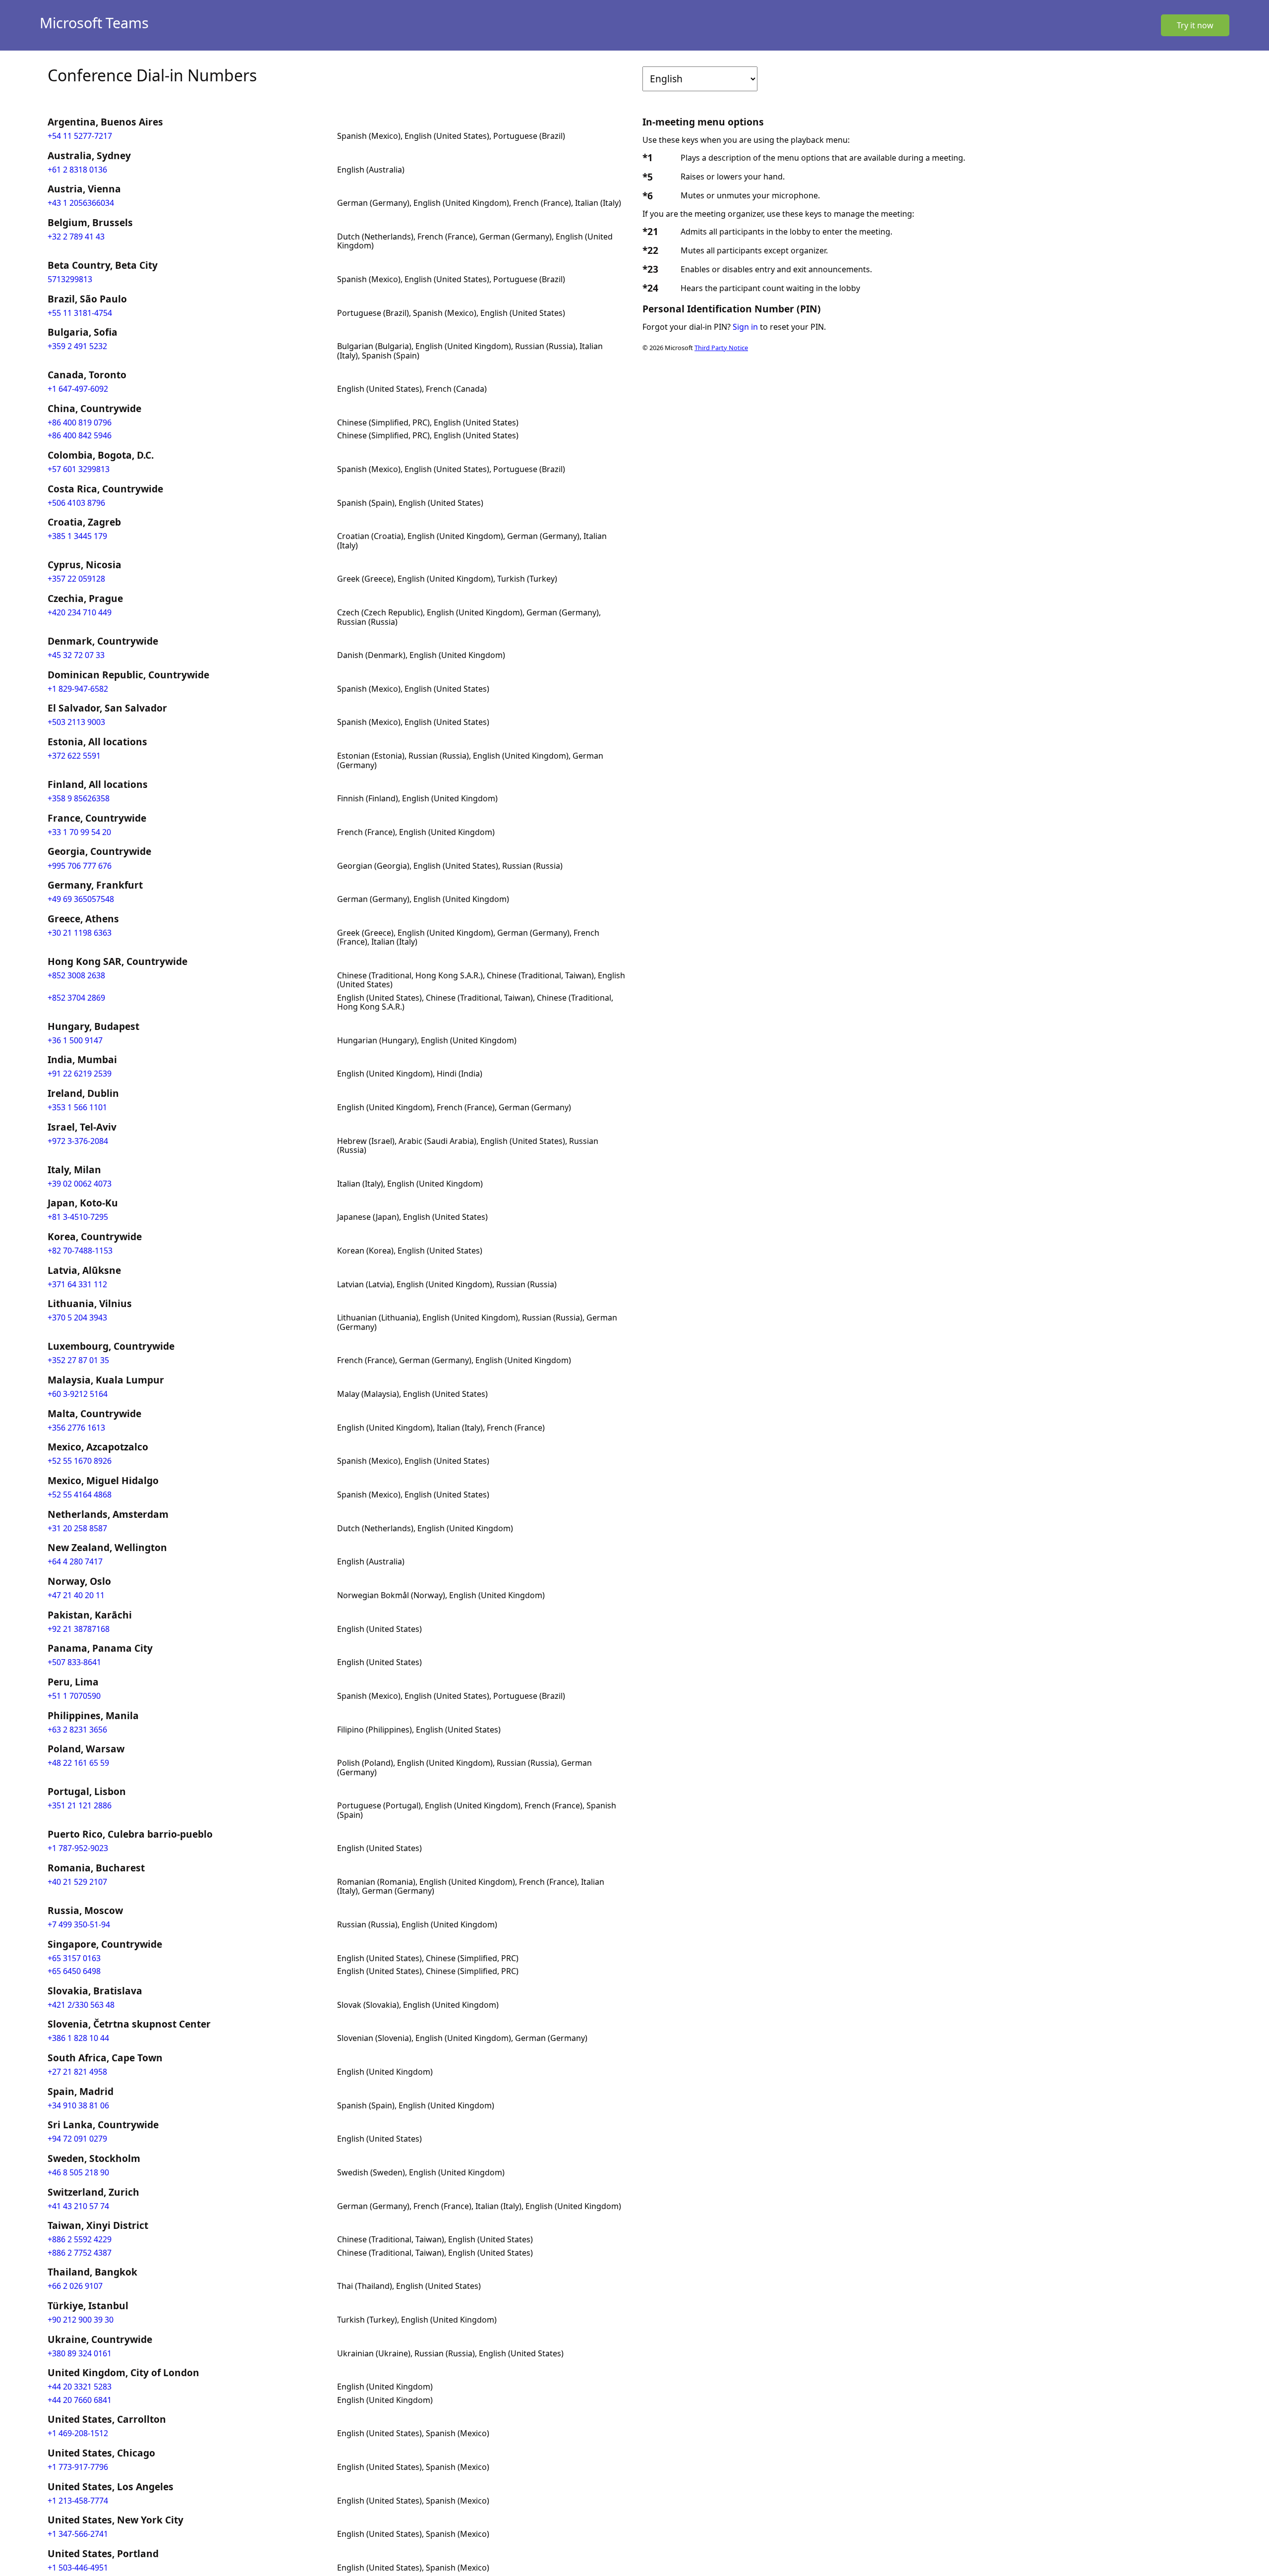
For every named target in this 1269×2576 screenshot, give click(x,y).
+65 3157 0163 (74, 1958)
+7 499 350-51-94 (79, 1924)
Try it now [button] (1195, 25)
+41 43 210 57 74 (78, 2206)
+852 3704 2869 (76, 998)
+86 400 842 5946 (80, 435)
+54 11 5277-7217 (80, 136)
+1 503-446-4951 (78, 2568)
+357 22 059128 (76, 579)
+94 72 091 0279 (77, 2139)
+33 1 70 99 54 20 (79, 832)
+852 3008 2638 (76, 975)
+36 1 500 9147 (75, 1040)
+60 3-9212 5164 (78, 1394)
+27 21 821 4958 (77, 2072)
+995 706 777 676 (80, 866)
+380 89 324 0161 (80, 2353)
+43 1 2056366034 (81, 203)
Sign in (745, 327)
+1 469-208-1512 (78, 2433)
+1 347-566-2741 (78, 2534)
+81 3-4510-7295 (78, 1217)
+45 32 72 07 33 (76, 655)
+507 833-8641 (74, 1662)
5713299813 (70, 279)
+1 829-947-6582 (78, 689)
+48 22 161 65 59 (78, 1763)
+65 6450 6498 (74, 1971)
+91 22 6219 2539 (80, 1074)
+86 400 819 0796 (80, 422)
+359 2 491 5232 (77, 346)
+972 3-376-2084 (78, 1141)
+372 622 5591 (74, 756)
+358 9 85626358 (79, 798)
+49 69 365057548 (81, 899)
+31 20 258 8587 (77, 1528)
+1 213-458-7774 (78, 2501)
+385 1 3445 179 (77, 536)
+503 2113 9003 (76, 722)
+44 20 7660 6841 (80, 2400)
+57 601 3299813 (79, 469)
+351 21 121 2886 (80, 1805)
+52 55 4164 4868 (80, 1495)
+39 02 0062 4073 (80, 1184)
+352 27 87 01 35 (78, 1360)
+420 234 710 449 (80, 612)
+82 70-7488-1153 (80, 1251)
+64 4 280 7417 (75, 1561)
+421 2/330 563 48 (81, 2005)
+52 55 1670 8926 (80, 1461)
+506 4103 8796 (76, 503)
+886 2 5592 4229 (80, 2239)
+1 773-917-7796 (78, 2467)
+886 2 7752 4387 (80, 2253)
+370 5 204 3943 (77, 1318)
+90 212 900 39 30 (81, 2320)
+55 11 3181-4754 (80, 313)
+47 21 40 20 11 (76, 1595)
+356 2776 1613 (76, 1428)
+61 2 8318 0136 (77, 170)
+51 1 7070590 (74, 1696)
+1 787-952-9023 (78, 1848)
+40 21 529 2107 (77, 1882)
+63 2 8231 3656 (77, 1730)
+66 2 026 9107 (75, 2286)
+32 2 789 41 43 (76, 237)
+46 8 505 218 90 (78, 2172)
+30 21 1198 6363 (80, 933)
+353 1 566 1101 (77, 1107)
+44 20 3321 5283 (80, 2387)
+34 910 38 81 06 (78, 2105)
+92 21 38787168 (79, 1629)
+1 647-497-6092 (78, 389)
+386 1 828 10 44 (78, 2038)
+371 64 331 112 (77, 1284)
